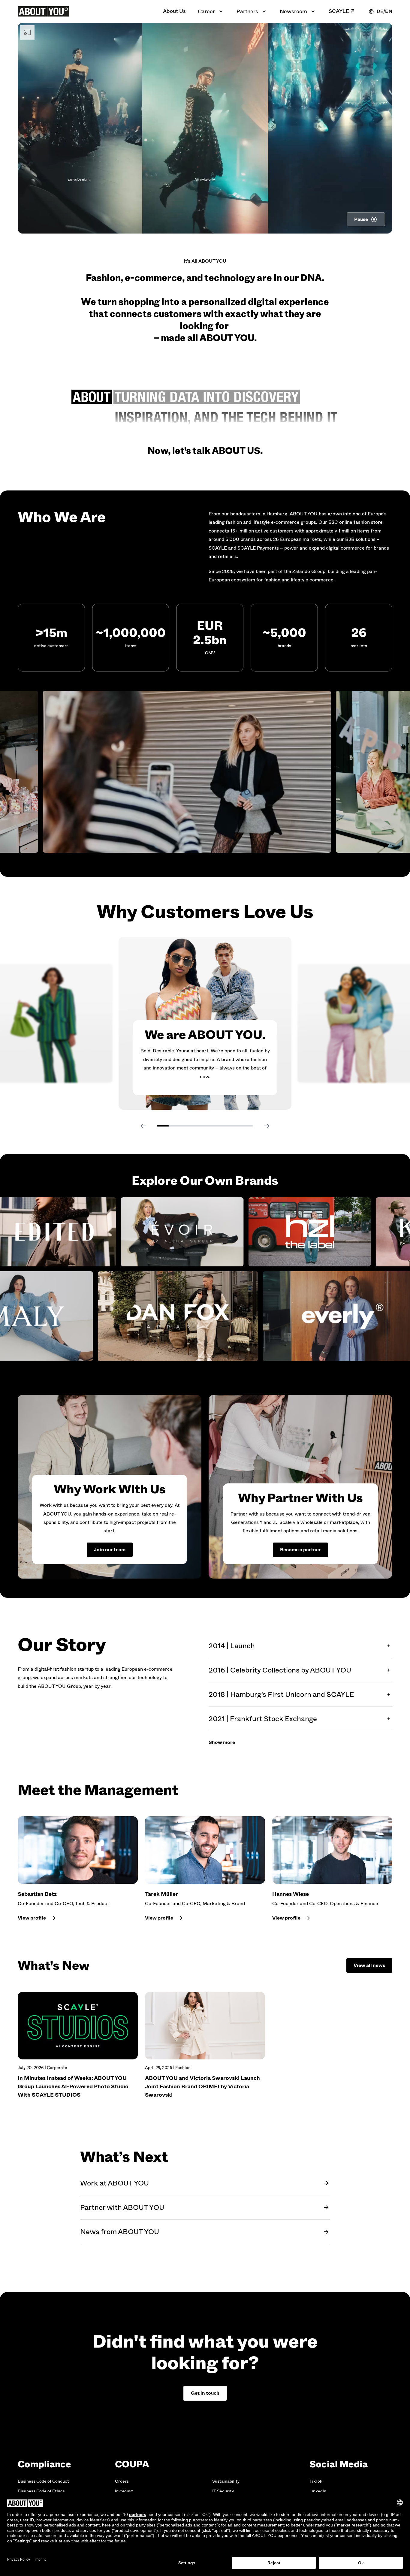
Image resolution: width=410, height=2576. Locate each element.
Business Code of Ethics (41, 2491)
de (380, 11)
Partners (247, 11)
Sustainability (226, 2481)
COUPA (132, 2464)
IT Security (223, 2491)
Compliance (44, 2464)
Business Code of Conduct (43, 2481)
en (389, 11)
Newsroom (293, 11)
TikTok (316, 2481)
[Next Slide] (267, 1126)
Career (206, 11)
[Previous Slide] (143, 1126)
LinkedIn (318, 2491)
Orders (122, 2481)
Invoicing (124, 2491)
